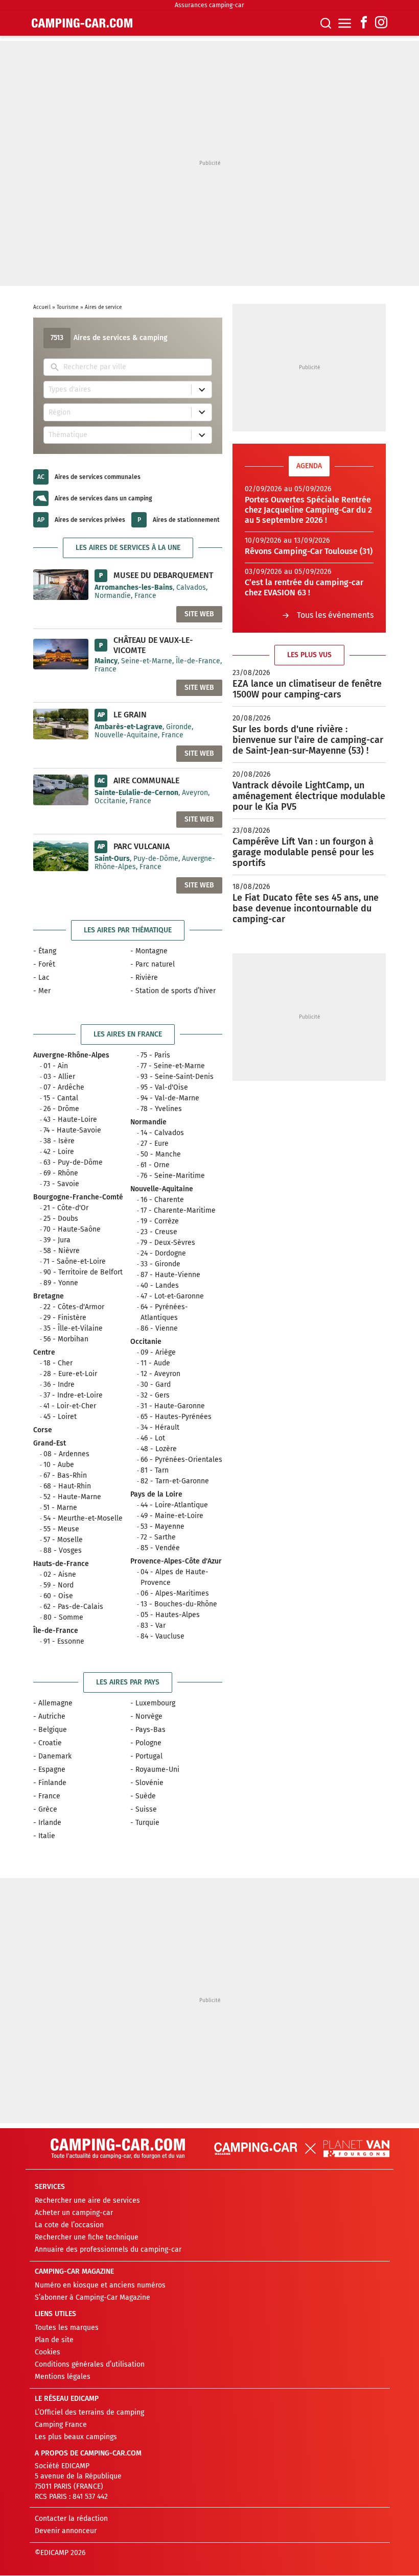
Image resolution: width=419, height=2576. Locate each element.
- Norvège (146, 1716)
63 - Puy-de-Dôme (73, 1162)
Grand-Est (50, 1443)
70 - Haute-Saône (72, 1229)
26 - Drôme (61, 1109)
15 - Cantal (61, 1098)
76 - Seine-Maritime (173, 1176)
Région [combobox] (60, 412)
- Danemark (52, 1756)
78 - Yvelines (161, 1109)
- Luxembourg (153, 1703)
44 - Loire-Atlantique (174, 1505)
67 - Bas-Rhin (65, 1475)
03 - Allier (59, 1077)
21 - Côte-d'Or (66, 1208)
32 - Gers (155, 1395)
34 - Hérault (160, 1427)
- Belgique (50, 1730)
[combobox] (135, 367)
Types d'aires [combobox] (70, 389)
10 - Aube (59, 1465)
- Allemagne (53, 1703)
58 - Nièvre (62, 1251)
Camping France (61, 2425)
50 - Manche (161, 1154)
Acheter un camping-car (74, 2213)
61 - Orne (155, 1165)
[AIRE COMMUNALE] (61, 789)
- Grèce (45, 1809)
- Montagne (149, 951)
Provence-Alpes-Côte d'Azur (176, 1561)
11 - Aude (155, 1363)
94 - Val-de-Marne (170, 1098)
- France (47, 1796)
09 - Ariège (158, 1352)
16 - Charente (162, 1200)
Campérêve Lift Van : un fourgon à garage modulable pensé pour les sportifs (303, 852)
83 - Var (153, 1626)
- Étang (45, 951)
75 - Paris (155, 1055)
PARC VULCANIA (142, 846)
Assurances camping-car (209, 5)
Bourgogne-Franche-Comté (78, 1197)
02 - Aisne (60, 1574)
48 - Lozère (159, 1449)
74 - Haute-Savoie (72, 1130)
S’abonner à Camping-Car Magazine (92, 2298)
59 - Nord (59, 1585)
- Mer (42, 991)
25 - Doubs (61, 1219)
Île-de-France (56, 1631)
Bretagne (49, 1296)
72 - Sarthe (158, 1537)
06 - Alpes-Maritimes (175, 1593)
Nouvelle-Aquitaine (162, 1189)
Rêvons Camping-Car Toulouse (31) (309, 551)
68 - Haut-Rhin (67, 1486)
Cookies (48, 2353)
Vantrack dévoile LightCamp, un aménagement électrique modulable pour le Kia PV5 (309, 796)
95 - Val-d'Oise (164, 1087)
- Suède (143, 1796)
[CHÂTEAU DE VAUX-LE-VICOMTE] (61, 654)
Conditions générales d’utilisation (90, 2365)
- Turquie (145, 1823)
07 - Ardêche (64, 1087)
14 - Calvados (162, 1133)
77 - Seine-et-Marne (173, 1066)
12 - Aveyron (160, 1374)
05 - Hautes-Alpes (170, 1615)
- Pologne (146, 1743)
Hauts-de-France (61, 1564)
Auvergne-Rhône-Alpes (71, 1055)
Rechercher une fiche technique (87, 2238)
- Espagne (49, 1770)
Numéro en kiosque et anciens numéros (100, 2286)
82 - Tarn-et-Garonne (175, 1481)
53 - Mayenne (162, 1526)
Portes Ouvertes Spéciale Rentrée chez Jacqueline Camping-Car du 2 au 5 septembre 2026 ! (308, 510)
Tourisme (68, 307)
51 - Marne (60, 1508)
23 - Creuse (159, 1232)
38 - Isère (59, 1141)
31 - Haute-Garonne (173, 1406)
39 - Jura (57, 1240)
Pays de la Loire (156, 1494)
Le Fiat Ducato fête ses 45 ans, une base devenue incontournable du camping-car (306, 908)
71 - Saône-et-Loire (75, 1261)
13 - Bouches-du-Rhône (179, 1604)
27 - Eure (155, 1143)
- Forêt (44, 964)
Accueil (42, 307)
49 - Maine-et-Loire (172, 1516)
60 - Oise (58, 1596)
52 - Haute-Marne (72, 1497)
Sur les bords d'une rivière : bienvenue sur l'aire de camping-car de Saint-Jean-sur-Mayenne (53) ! (308, 740)
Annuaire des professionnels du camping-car (108, 2250)
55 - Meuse (61, 1529)
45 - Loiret (60, 1417)
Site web (199, 614)
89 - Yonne (61, 1283)
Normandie (148, 1122)
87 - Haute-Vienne (170, 1275)
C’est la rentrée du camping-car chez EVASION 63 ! (304, 587)
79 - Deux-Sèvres (168, 1243)
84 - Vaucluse (162, 1636)
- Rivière (144, 978)
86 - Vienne (159, 1328)
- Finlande (50, 1783)
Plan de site (54, 2340)
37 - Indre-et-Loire (73, 1395)
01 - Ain (56, 1066)
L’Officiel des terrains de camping (89, 2413)
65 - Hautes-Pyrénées (176, 1417)
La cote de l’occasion (69, 2225)
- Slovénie (147, 1783)
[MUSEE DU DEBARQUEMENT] (61, 584)
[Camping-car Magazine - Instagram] (381, 23)
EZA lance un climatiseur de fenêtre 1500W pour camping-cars (307, 689)
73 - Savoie (61, 1184)
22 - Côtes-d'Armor (74, 1307)
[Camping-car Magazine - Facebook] (364, 23)
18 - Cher (58, 1363)
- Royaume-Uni (155, 1770)
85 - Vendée (160, 1548)
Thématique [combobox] (68, 435)
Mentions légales (63, 2377)
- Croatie (48, 1743)
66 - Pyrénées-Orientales (181, 1460)
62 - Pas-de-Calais (73, 1607)
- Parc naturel (153, 964)
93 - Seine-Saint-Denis (177, 1077)
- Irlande (47, 1823)
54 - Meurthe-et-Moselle (83, 1518)
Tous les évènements (335, 615)
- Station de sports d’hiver (173, 991)
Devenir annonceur (66, 2531)
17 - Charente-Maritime (178, 1210)
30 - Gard (156, 1385)
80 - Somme (63, 1617)
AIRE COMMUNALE (146, 780)
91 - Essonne (64, 1641)
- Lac (41, 978)
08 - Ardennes (66, 1454)
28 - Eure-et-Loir (70, 1374)
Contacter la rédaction (71, 2519)
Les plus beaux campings (76, 2437)
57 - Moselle (63, 1540)
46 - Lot (153, 1438)
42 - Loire (59, 1152)
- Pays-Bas (148, 1730)
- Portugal (146, 1756)
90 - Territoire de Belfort (83, 1272)
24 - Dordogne (163, 1253)
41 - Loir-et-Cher (70, 1406)
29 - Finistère (65, 1318)
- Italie (44, 1836)
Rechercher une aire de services (87, 2201)
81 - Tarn (155, 1470)
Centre (44, 1352)
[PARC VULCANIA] (61, 855)
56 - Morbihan (66, 1339)
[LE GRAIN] (61, 724)
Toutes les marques (67, 2328)
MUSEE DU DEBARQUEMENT (163, 575)
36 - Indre (59, 1385)
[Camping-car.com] (82, 23)
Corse (43, 1430)
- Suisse (144, 1809)
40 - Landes (160, 1285)
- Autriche (49, 1716)
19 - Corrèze (160, 1221)
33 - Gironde (160, 1264)
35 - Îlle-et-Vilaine (73, 1328)
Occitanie (146, 1342)
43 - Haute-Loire (70, 1120)
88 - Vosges (63, 1550)
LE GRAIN (130, 715)
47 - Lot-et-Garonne (172, 1296)
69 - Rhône (61, 1173)
